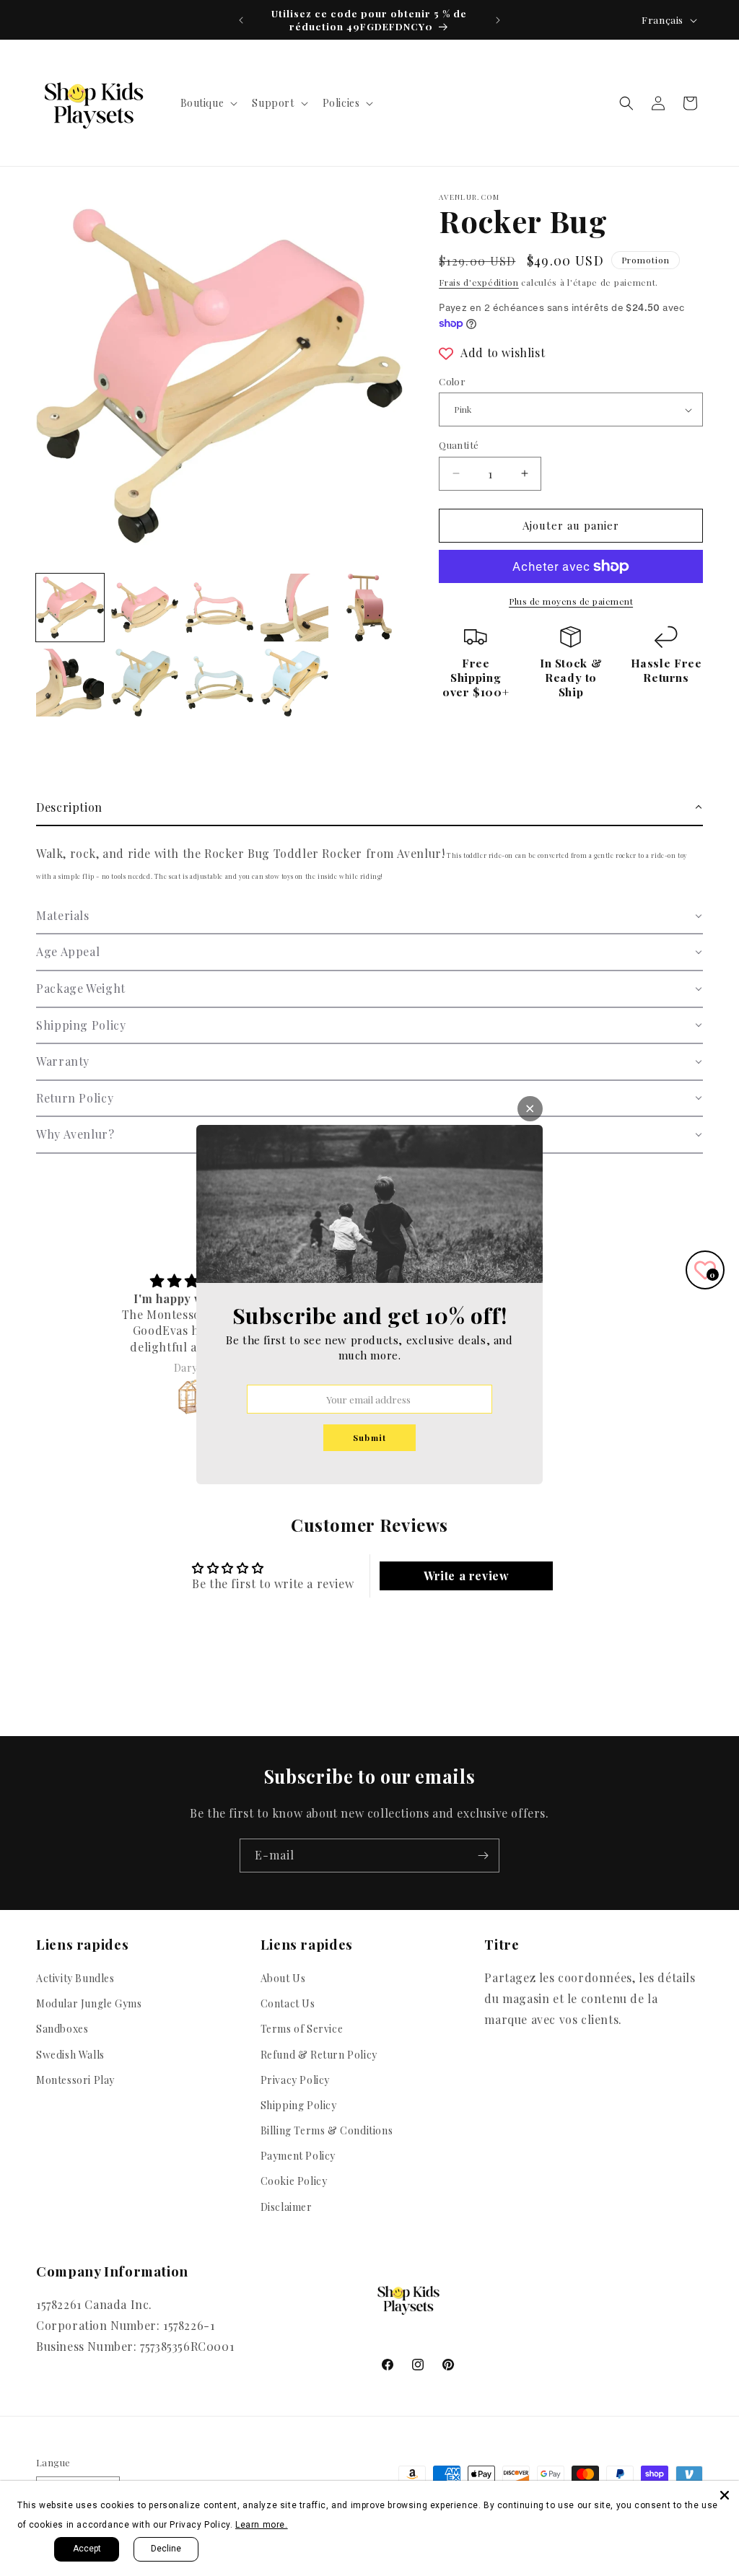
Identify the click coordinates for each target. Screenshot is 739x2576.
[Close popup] (530, 1109)
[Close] (725, 2495)
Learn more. (262, 2525)
